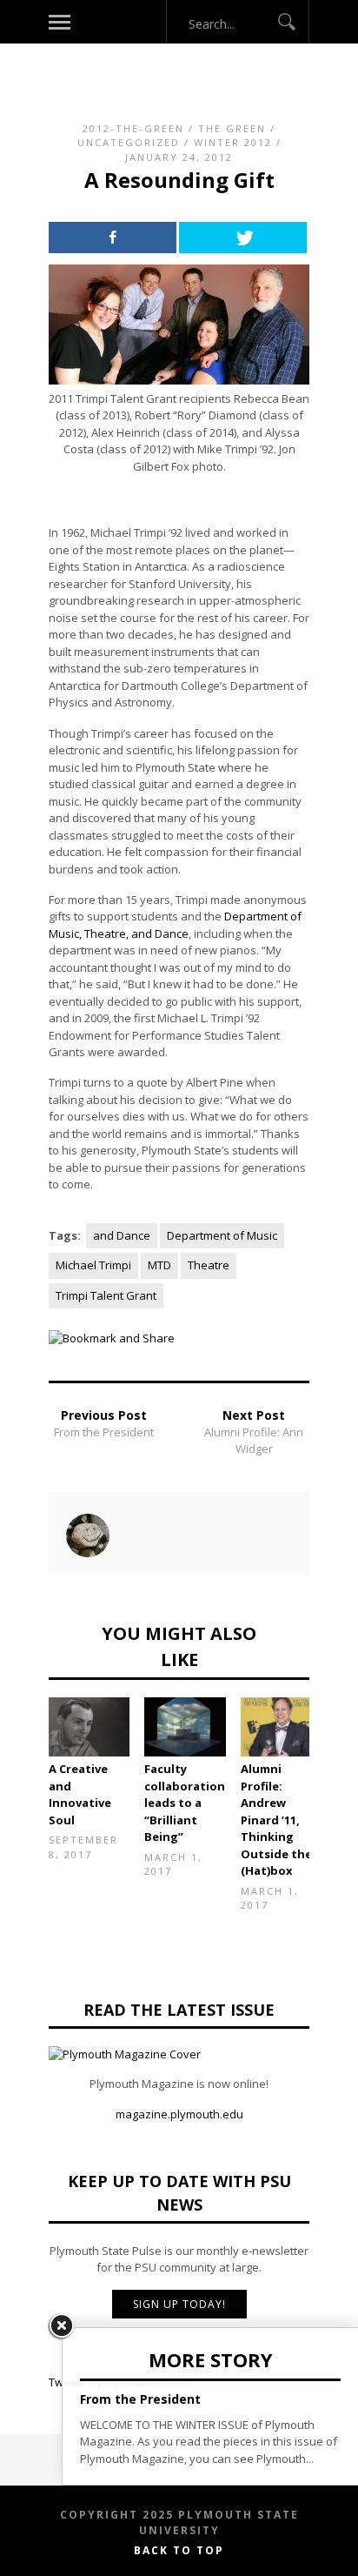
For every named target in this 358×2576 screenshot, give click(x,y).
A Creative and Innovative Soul (80, 1794)
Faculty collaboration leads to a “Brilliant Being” (185, 1803)
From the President (104, 1432)
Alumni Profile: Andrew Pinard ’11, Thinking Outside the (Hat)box (276, 1820)
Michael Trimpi (93, 1265)
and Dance (122, 1235)
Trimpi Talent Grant (106, 1295)
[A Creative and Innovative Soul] (89, 1727)
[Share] (113, 238)
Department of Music (222, 1235)
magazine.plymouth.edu (179, 2114)
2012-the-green (133, 128)
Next (335, 1759)
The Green (232, 128)
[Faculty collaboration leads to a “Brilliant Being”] (185, 1727)
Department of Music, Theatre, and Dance (175, 925)
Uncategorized (129, 142)
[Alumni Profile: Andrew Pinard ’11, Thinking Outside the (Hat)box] (281, 1727)
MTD (159, 1265)
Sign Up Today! (179, 2304)
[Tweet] (243, 238)
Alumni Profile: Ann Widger (254, 1441)
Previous (23, 1759)
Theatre (209, 1265)
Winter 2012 (233, 142)
